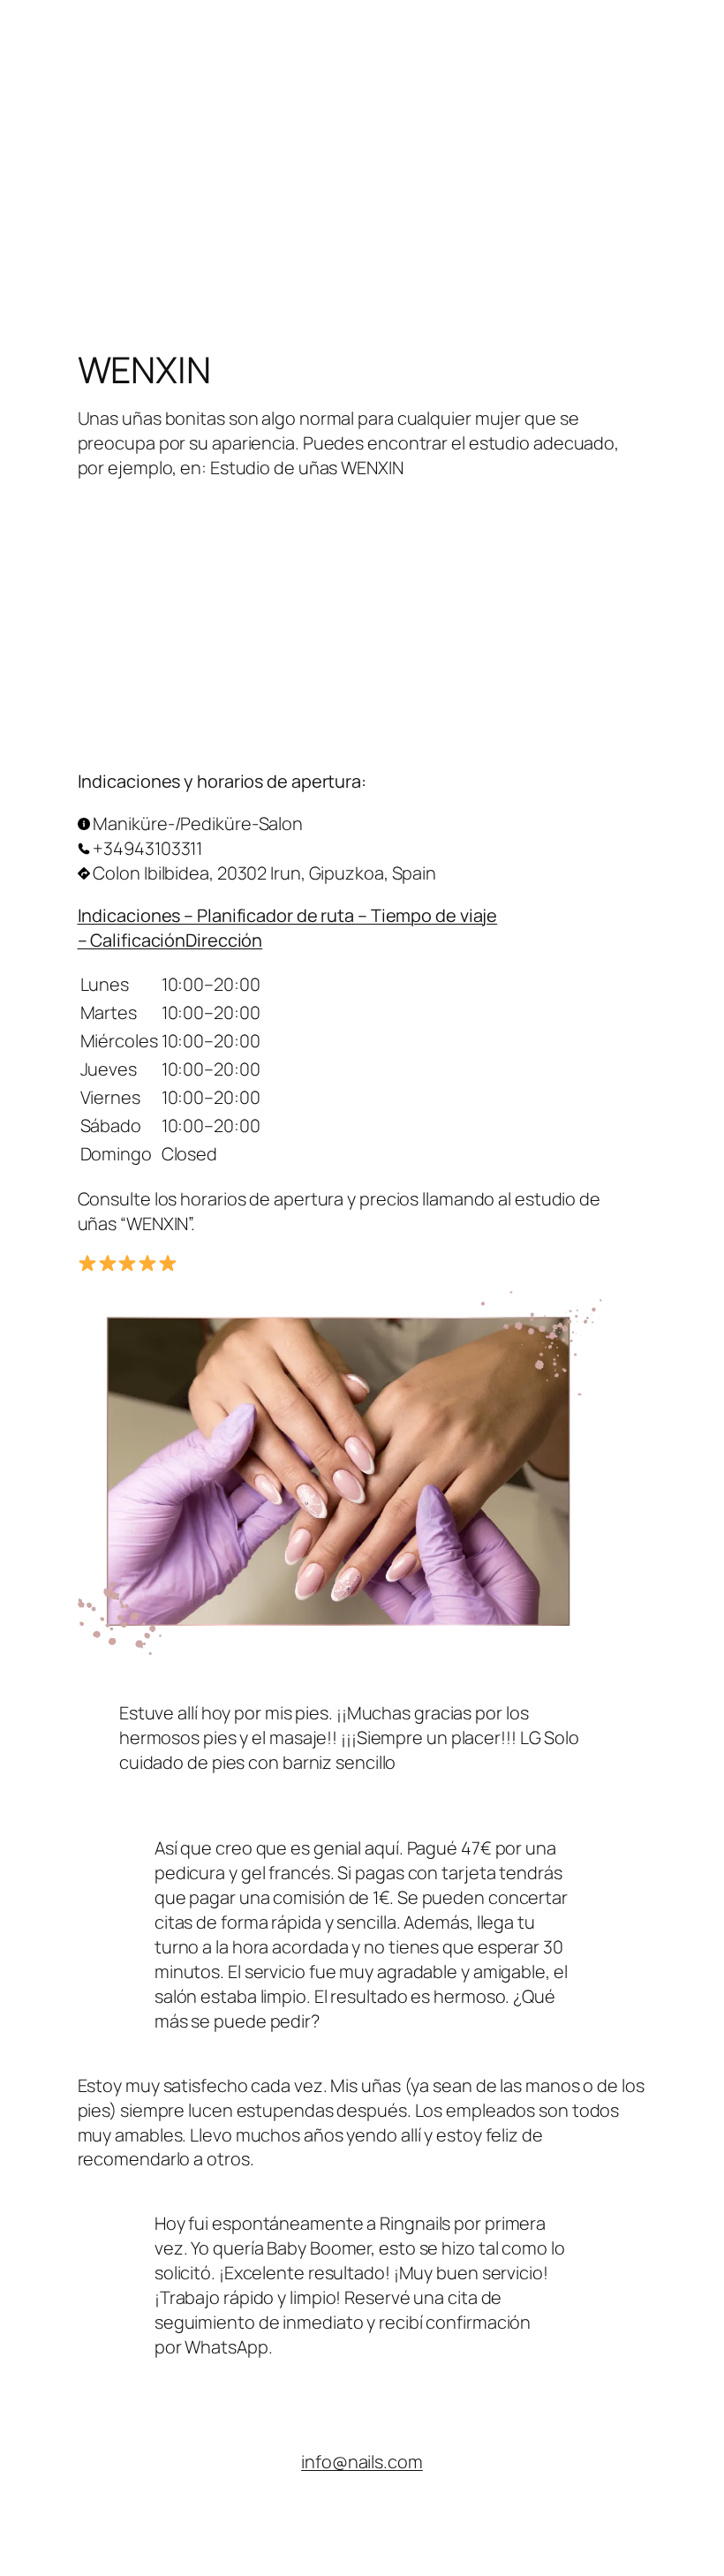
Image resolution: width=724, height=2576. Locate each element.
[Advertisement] (362, 124)
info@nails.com (362, 2462)
